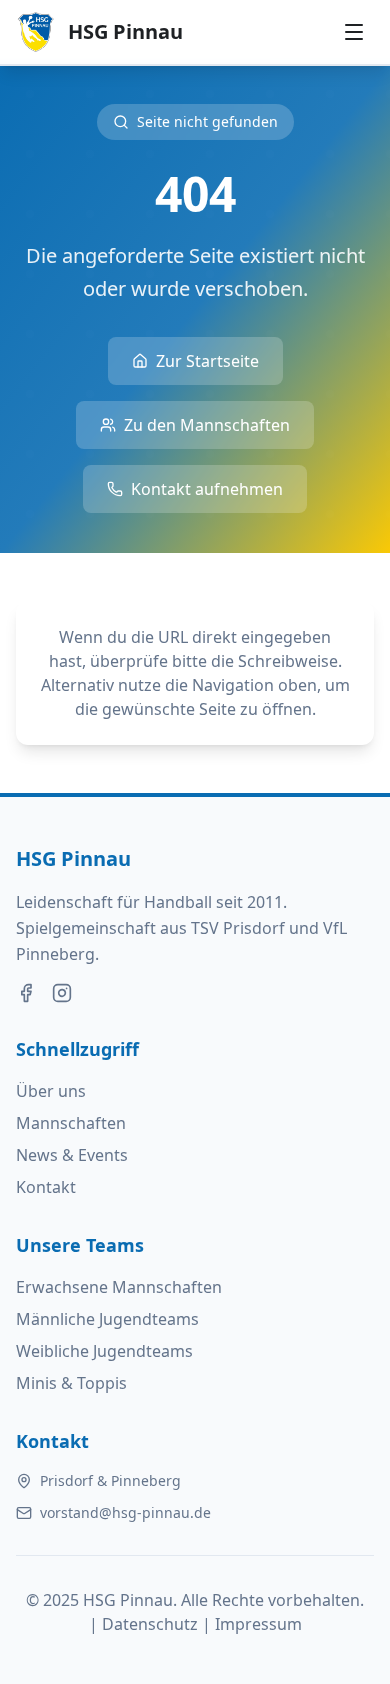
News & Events (72, 1155)
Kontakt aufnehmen (207, 489)
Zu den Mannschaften (207, 425)
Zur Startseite (207, 361)
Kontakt (46, 1187)
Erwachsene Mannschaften (119, 1287)
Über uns (51, 1091)
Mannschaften (71, 1123)
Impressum (258, 1624)
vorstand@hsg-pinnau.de (125, 1512)
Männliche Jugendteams (107, 1319)
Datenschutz (150, 1624)
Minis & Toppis (71, 1383)
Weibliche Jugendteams (104, 1351)
